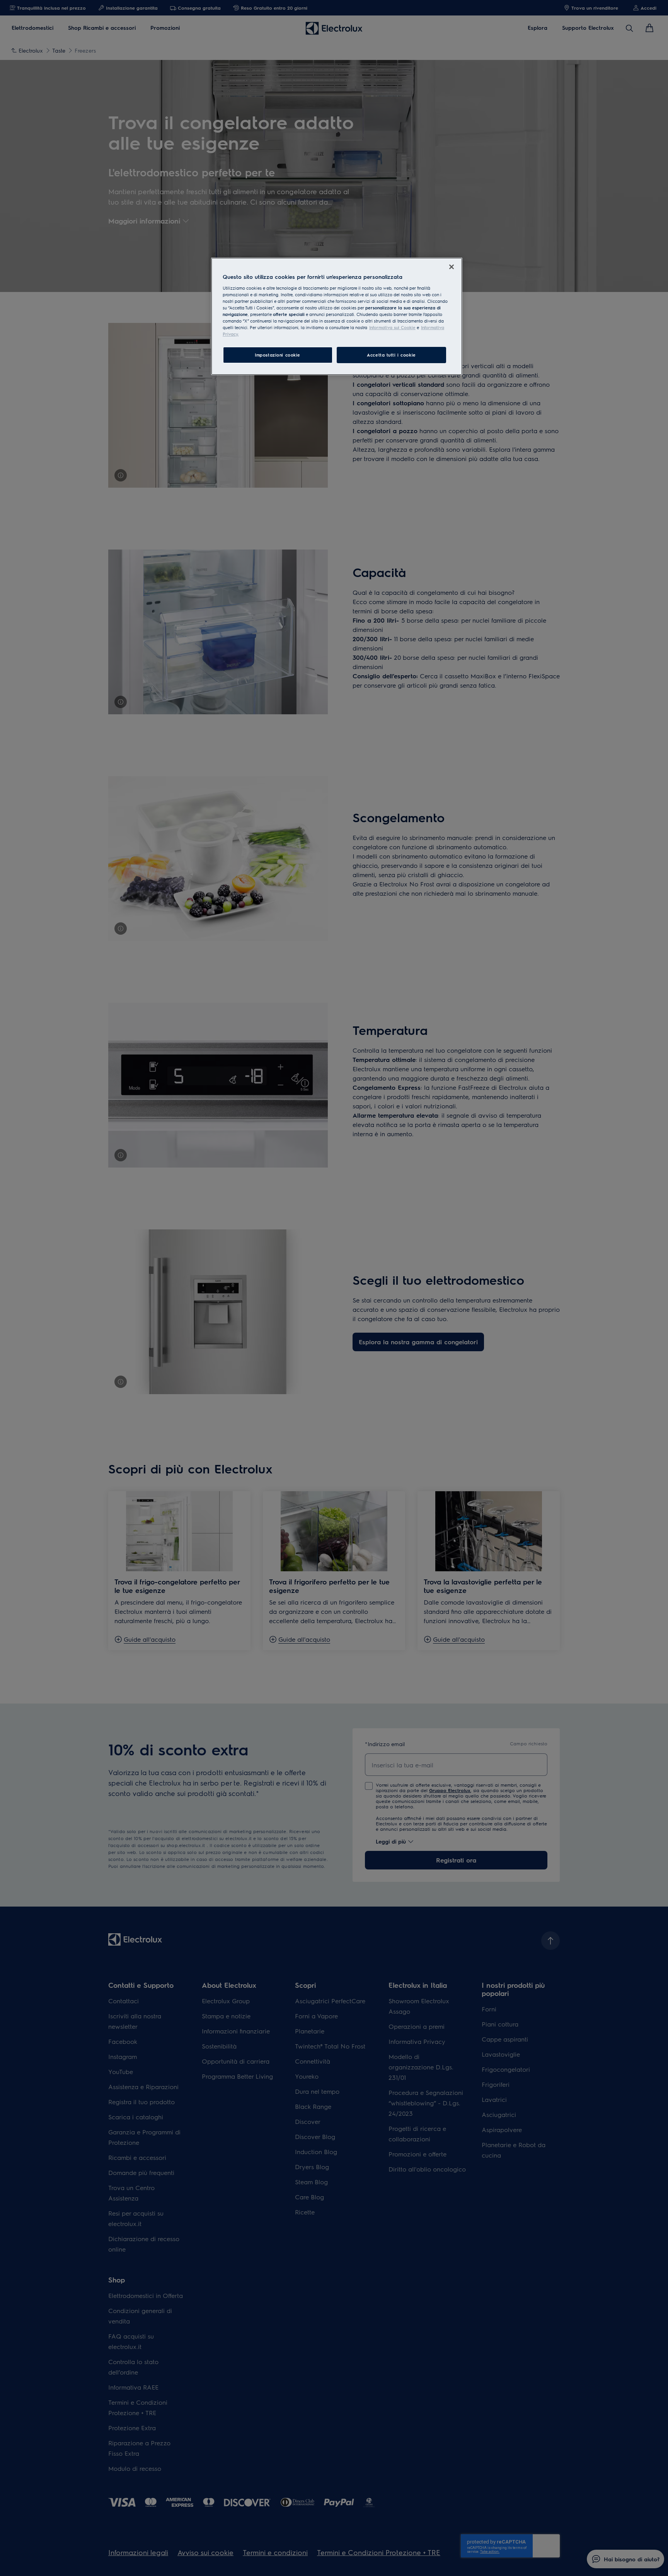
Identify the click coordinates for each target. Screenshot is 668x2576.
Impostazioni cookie (278, 355)
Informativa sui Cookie (392, 327)
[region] (337, 316)
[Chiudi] (452, 267)
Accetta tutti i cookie (391, 355)
